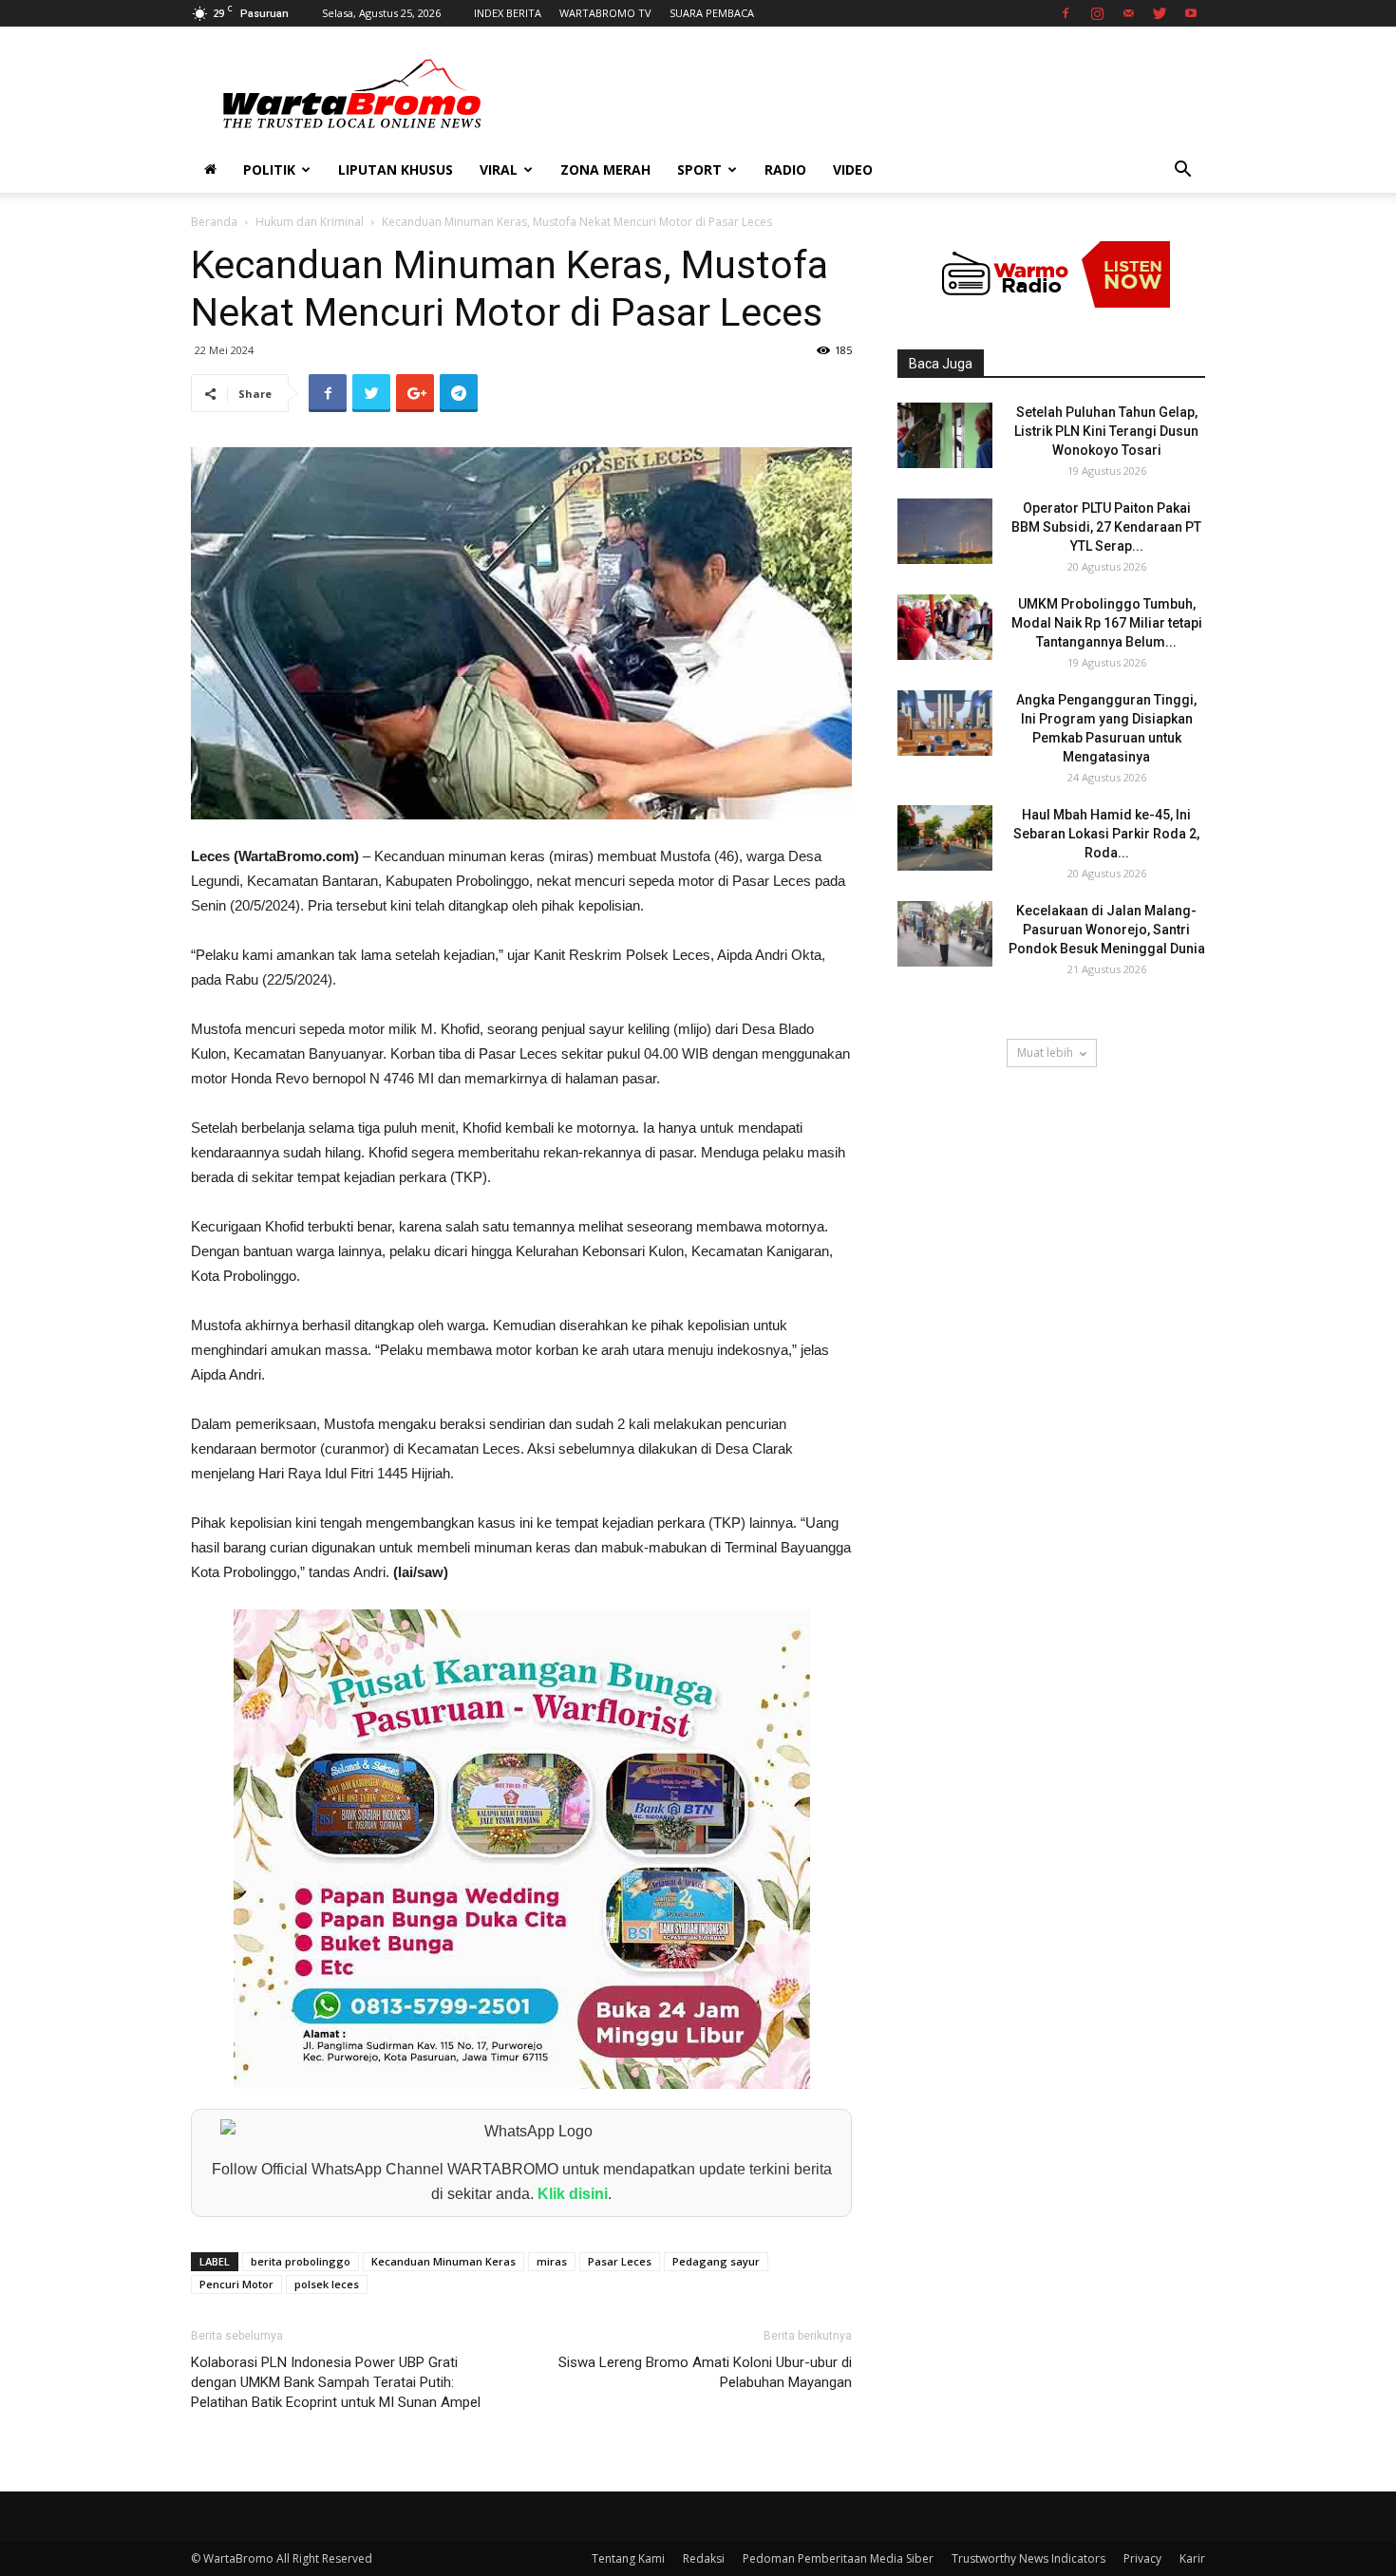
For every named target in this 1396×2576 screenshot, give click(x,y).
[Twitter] (1160, 13)
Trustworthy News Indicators (1028, 2558)
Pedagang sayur (716, 2261)
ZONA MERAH (605, 169)
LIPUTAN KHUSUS (396, 169)
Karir (1192, 2558)
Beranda (214, 222)
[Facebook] (1066, 13)
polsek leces (327, 2284)
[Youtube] (1191, 13)
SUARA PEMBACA (712, 13)
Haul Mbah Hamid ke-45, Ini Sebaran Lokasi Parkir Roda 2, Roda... (1106, 834)
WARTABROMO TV (605, 13)
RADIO (785, 169)
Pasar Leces (620, 2261)
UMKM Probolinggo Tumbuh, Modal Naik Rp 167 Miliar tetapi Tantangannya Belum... (1107, 623)
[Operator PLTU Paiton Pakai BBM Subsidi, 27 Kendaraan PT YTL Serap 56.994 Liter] (945, 531)
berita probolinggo (301, 2261)
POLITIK (269, 169)
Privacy (1142, 2558)
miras (552, 2261)
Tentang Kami (628, 2558)
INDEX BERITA (508, 13)
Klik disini (573, 2194)
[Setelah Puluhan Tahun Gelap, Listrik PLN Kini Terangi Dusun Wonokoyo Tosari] (945, 435)
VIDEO (853, 169)
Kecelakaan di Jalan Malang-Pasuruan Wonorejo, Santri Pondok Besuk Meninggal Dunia (1107, 930)
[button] (1182, 171)
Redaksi (704, 2558)
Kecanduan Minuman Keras (443, 2261)
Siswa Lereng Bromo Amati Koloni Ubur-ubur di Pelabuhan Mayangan (705, 2372)
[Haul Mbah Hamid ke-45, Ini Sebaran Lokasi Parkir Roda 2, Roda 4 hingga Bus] (945, 838)
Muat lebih (1045, 1053)
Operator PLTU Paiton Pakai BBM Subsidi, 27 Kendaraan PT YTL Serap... (1106, 527)
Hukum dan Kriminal (310, 222)
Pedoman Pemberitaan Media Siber (838, 2558)
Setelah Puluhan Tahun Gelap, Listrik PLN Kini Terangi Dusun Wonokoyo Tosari (1106, 431)
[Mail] (1128, 13)
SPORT (699, 169)
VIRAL (499, 169)
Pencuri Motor (236, 2284)
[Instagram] (1097, 13)
